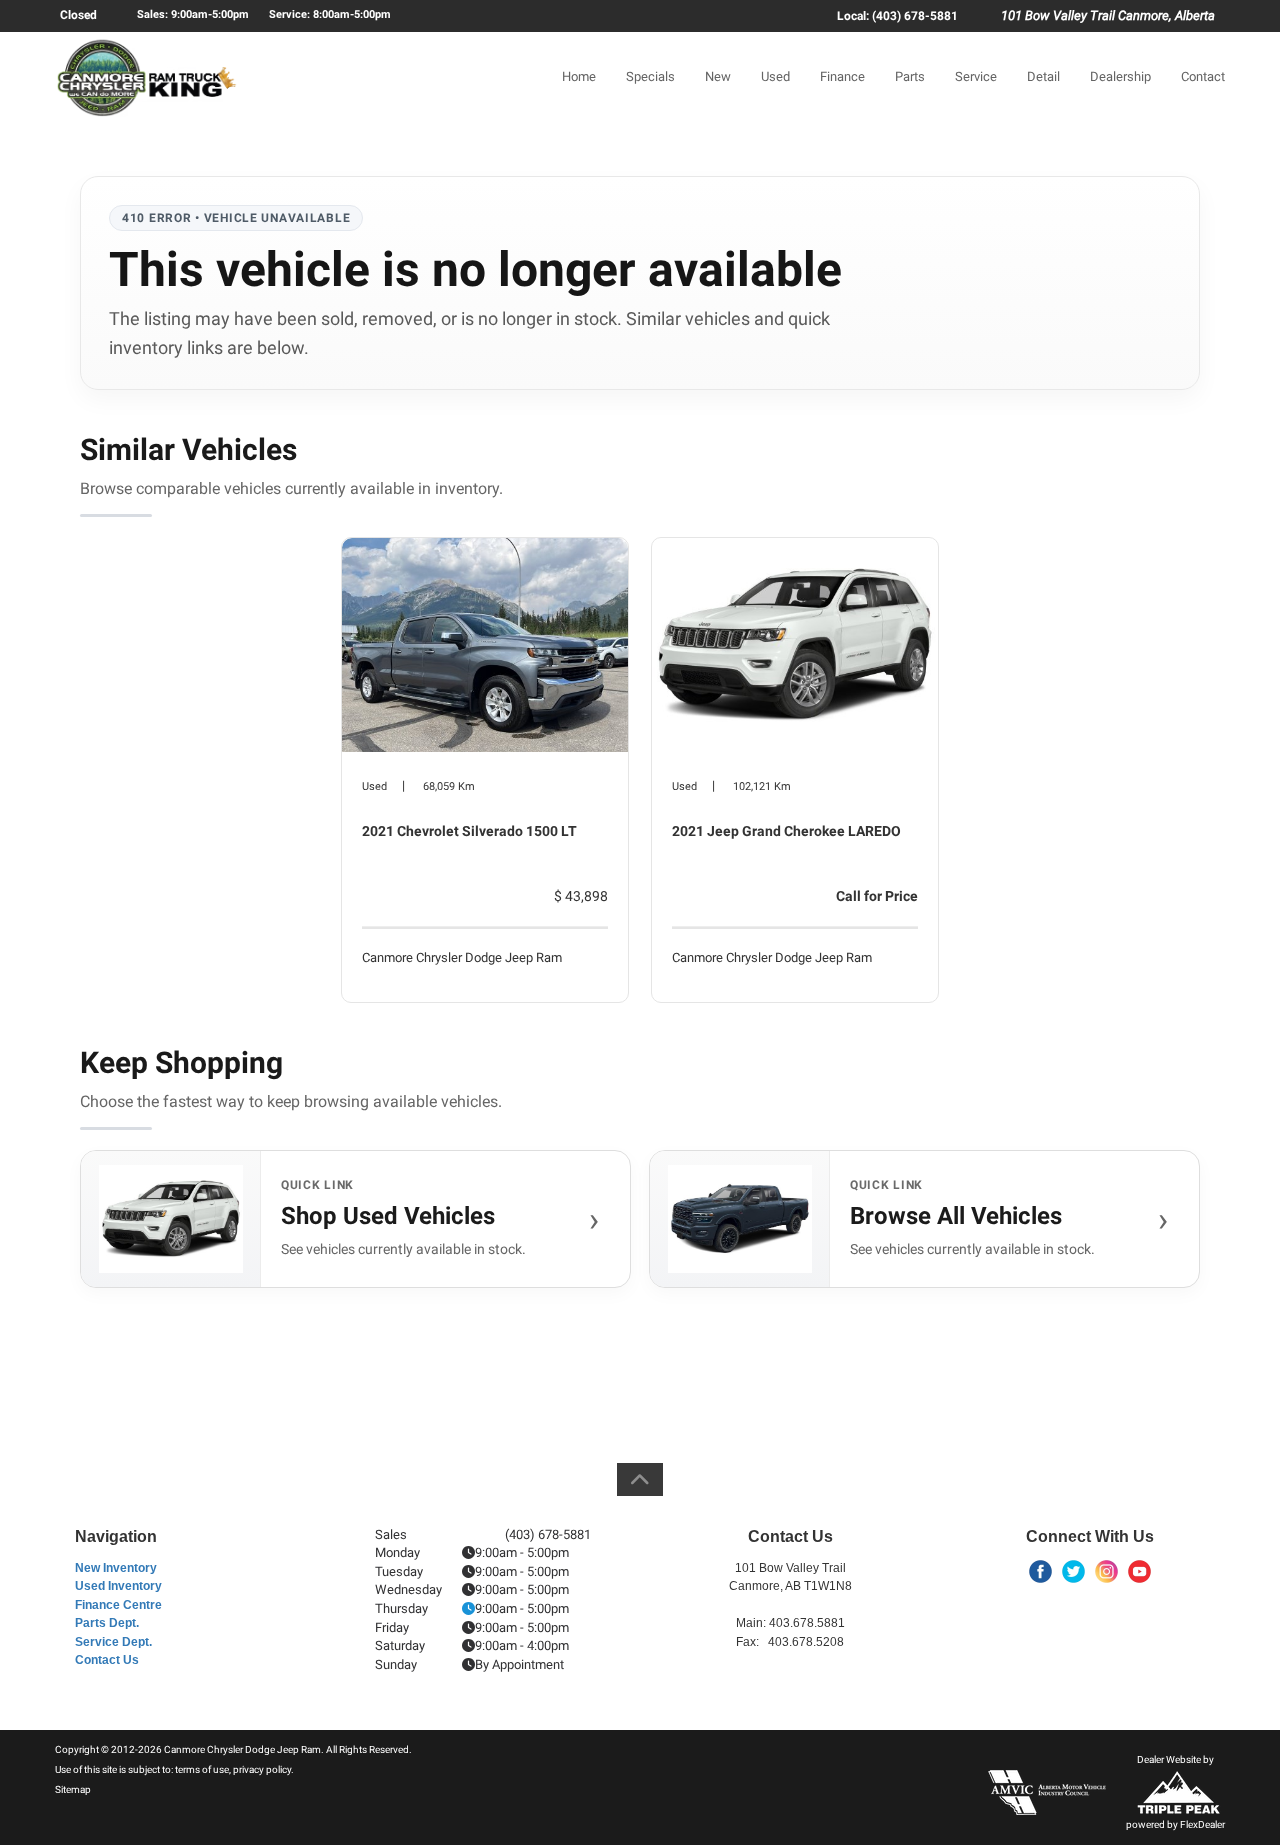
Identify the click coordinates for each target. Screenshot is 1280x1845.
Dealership (1120, 76)
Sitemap (73, 1789)
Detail (1043, 76)
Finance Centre (118, 1605)
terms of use (202, 1769)
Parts (910, 76)
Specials (650, 76)
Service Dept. (113, 1642)
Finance (842, 76)
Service (976, 76)
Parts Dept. (107, 1623)
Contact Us (107, 1660)
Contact (1203, 76)
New (718, 76)
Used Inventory (118, 1586)
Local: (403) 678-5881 (897, 16)
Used (775, 76)
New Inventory (116, 1568)
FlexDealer (1202, 1824)
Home (579, 76)
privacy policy (262, 1769)
